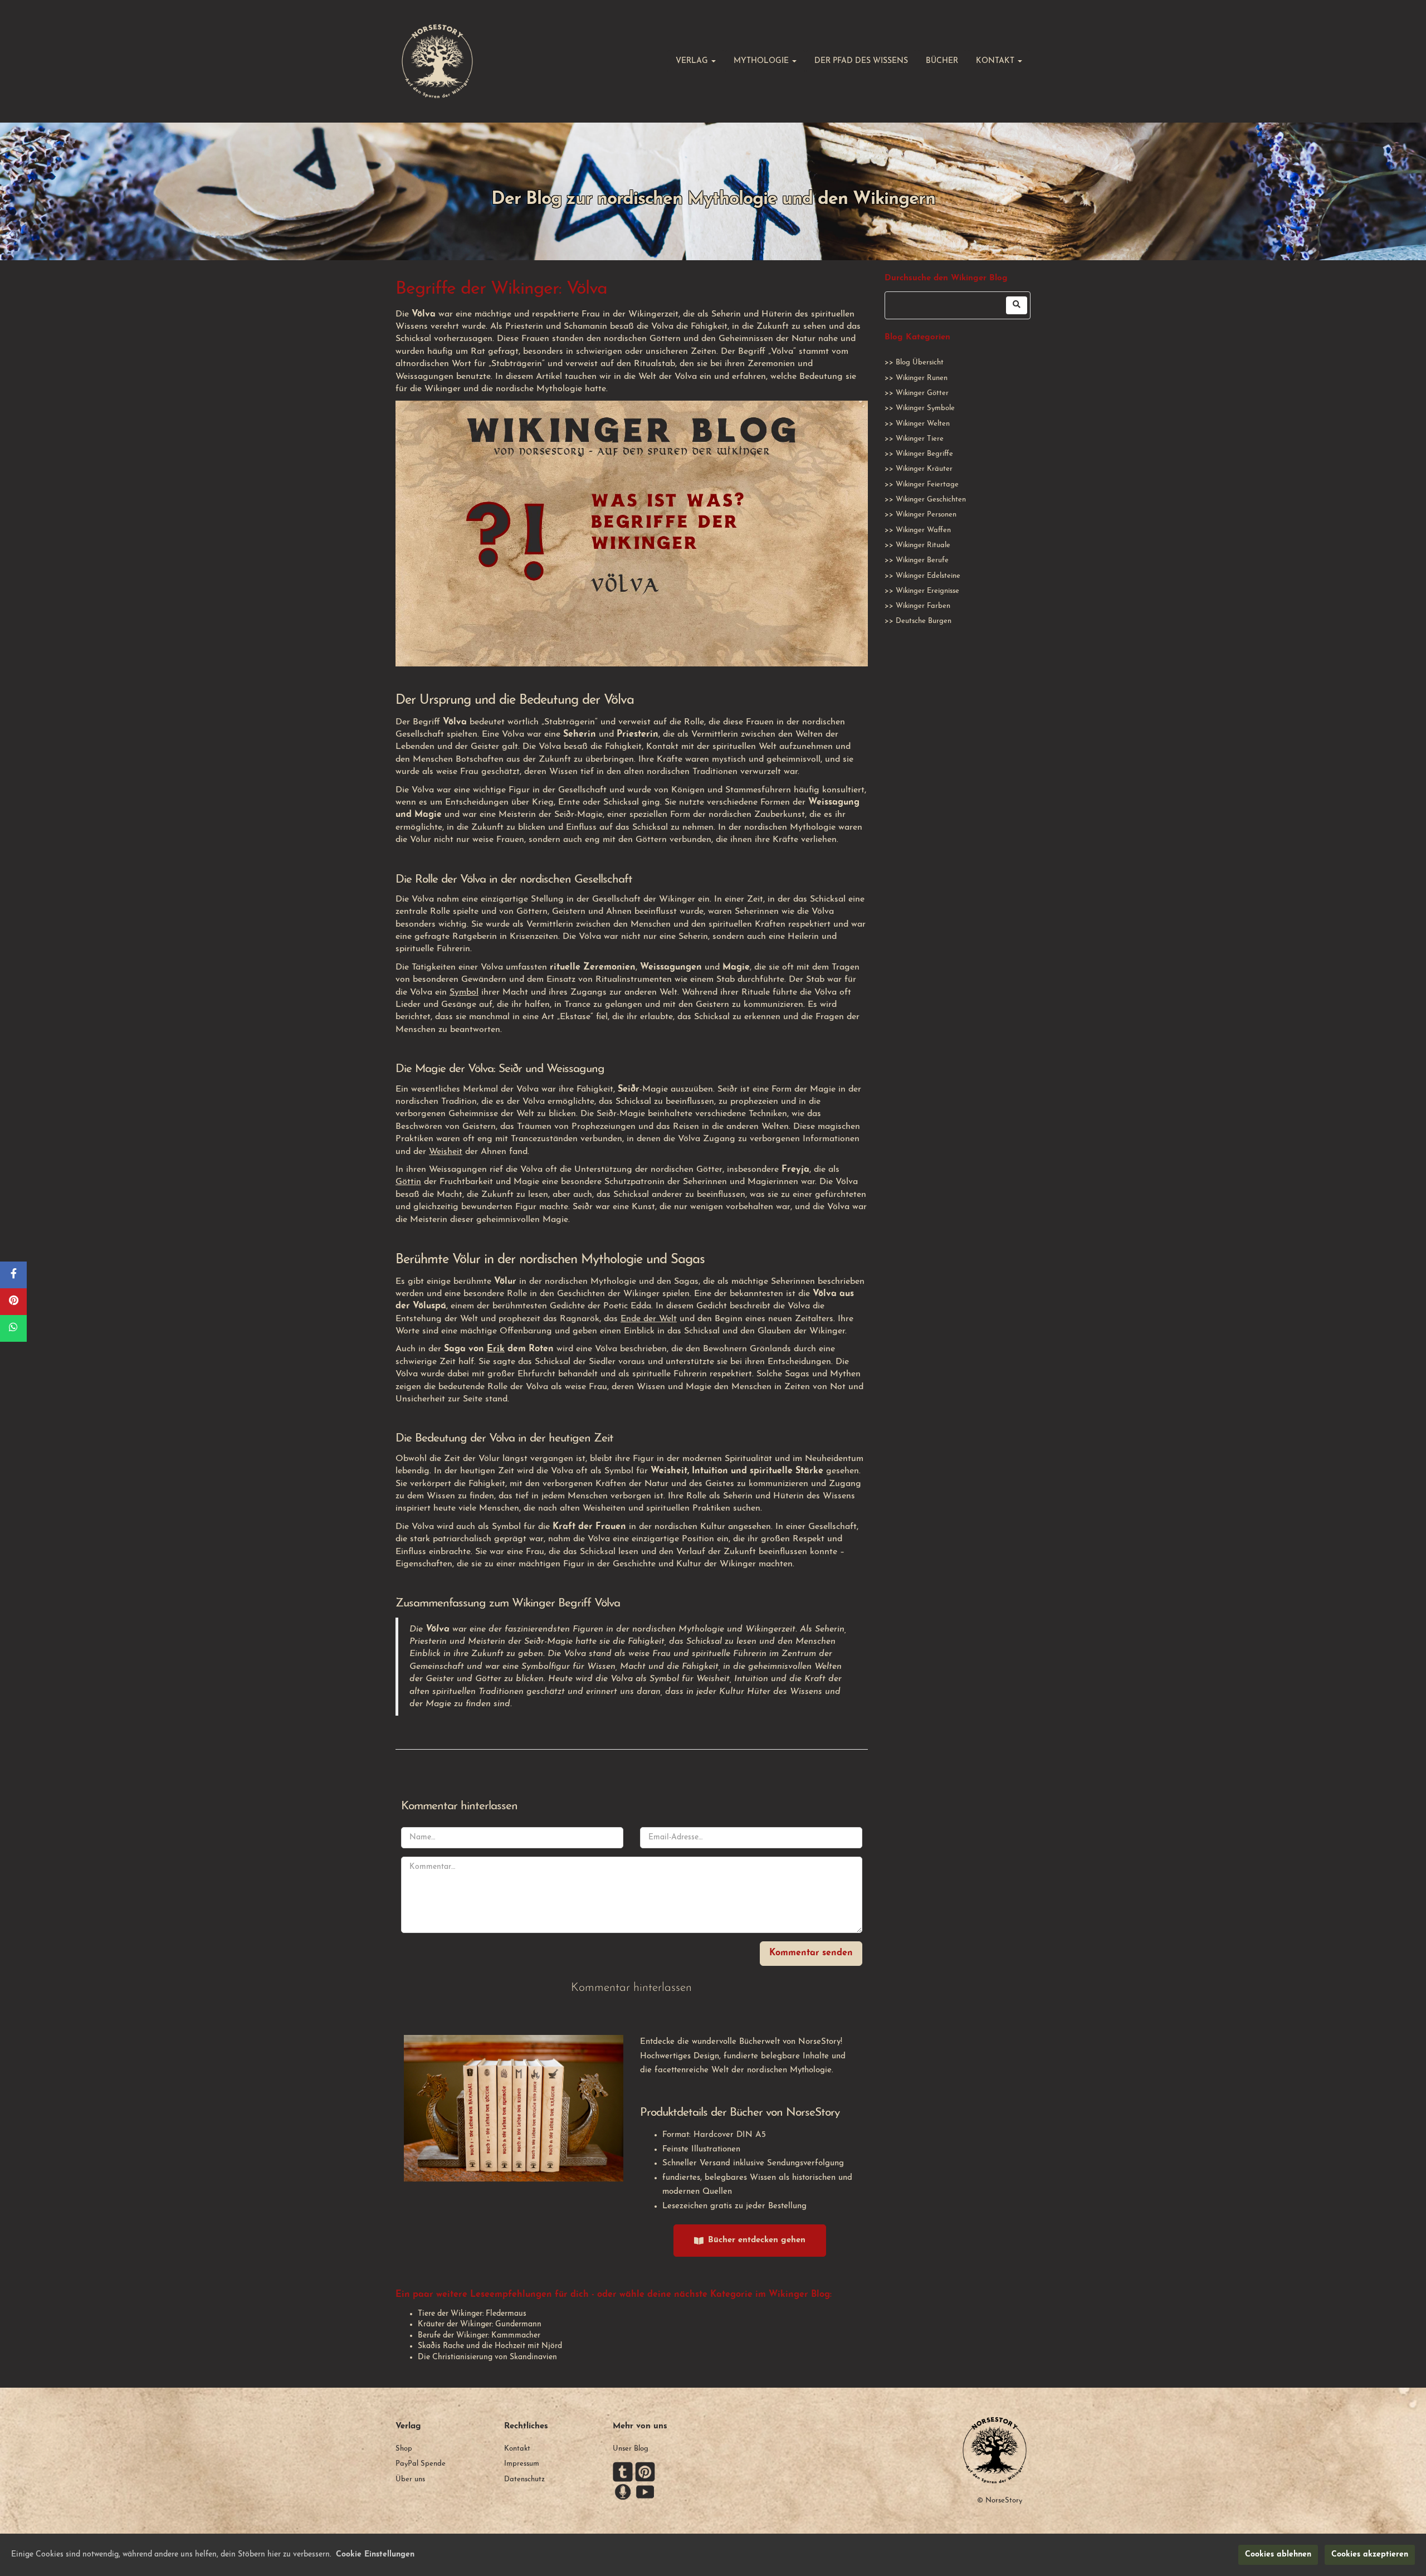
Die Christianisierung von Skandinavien (487, 2357)
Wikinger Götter (922, 393)
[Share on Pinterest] (13, 1302)
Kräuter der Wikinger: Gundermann (480, 2324)
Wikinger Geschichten (931, 500)
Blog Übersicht (920, 362)
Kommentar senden (811, 1953)
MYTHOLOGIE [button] (762, 61)
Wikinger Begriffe (924, 454)
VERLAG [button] (693, 61)
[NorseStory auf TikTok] (623, 2472)
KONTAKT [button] (996, 61)
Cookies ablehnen (1278, 2555)
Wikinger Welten (923, 424)
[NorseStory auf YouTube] (645, 2492)
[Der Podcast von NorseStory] (623, 2492)
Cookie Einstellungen (375, 2555)
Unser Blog (631, 2449)
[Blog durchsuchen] (1017, 305)
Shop (404, 2449)
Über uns (410, 2479)
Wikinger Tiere (920, 439)
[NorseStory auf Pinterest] (645, 2472)
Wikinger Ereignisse (927, 591)
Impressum (522, 2464)
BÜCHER (942, 61)
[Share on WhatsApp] (13, 1328)
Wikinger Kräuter (924, 469)
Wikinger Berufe (922, 560)
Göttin (408, 1182)
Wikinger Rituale (923, 545)
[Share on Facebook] (13, 1275)
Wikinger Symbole (925, 408)
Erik (496, 1349)
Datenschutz (524, 2479)
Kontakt (517, 2449)
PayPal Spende (421, 2464)
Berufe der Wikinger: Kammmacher (479, 2336)
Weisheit (446, 1152)
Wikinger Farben (923, 606)
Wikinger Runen (922, 378)
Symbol (464, 992)
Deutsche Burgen (924, 621)
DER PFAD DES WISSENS (861, 61)
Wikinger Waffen (923, 530)
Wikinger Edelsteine (928, 576)
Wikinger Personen (926, 515)
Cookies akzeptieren (1370, 2555)
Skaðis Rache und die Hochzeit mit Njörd (490, 2346)
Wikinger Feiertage (927, 484)
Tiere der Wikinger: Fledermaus (472, 2314)
